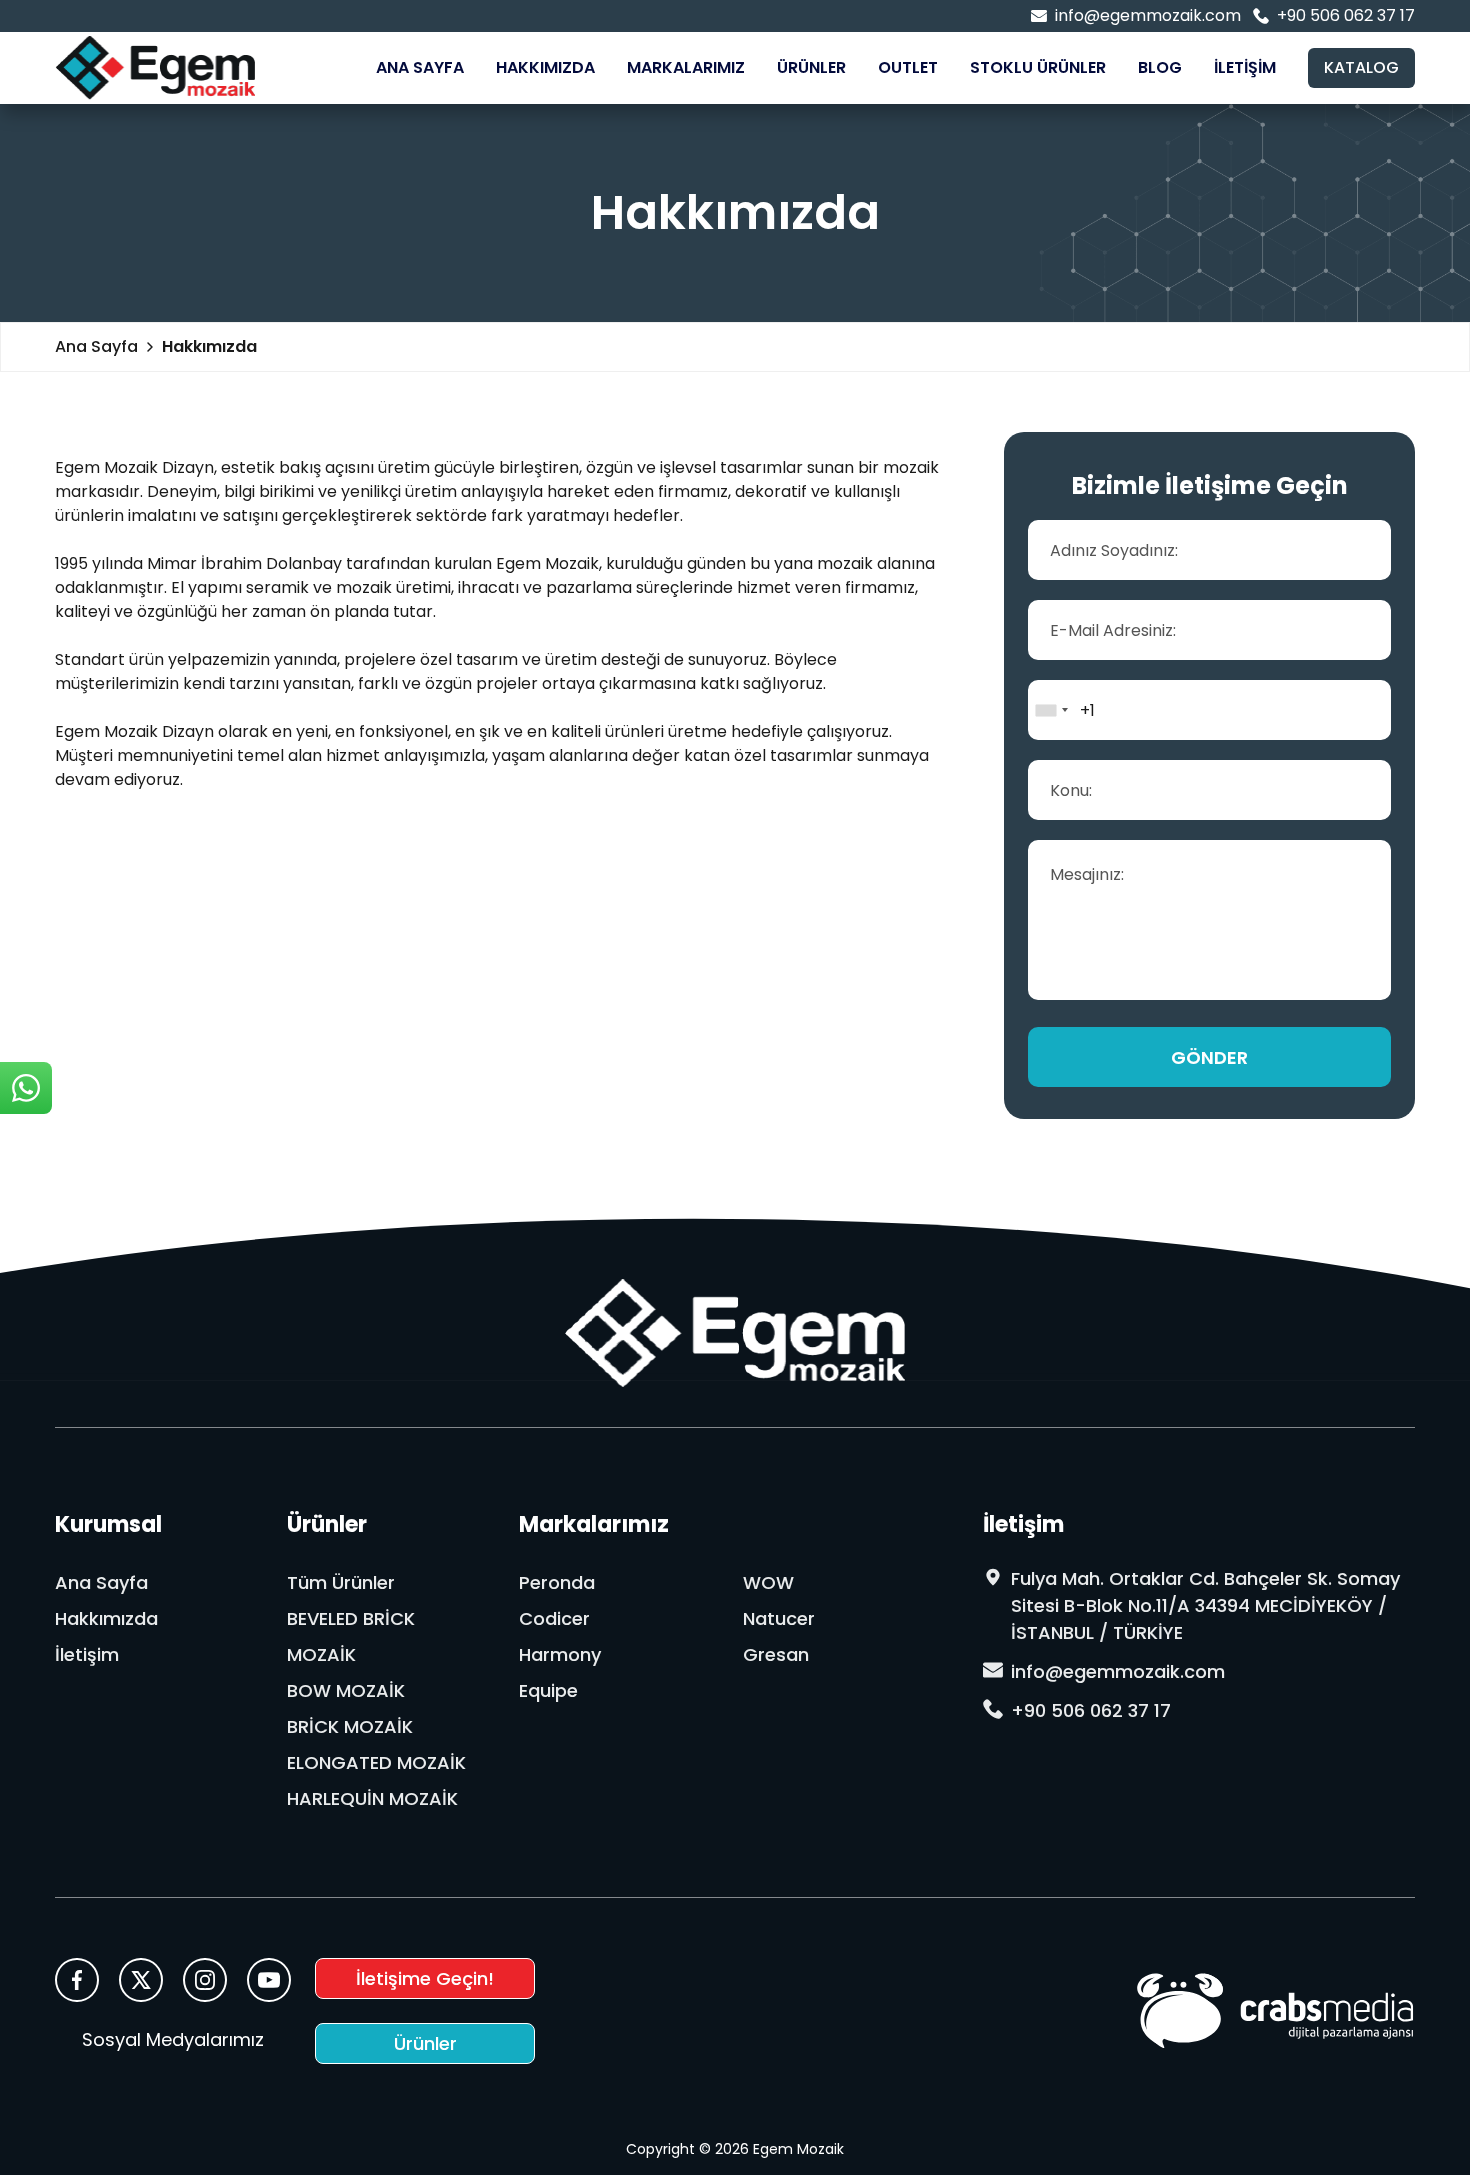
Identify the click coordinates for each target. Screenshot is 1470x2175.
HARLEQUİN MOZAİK (372, 1798)
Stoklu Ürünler (1038, 67)
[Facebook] (77, 1980)
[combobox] (1051, 710)
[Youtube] (269, 1980)
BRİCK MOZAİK (350, 1726)
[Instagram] (205, 1980)
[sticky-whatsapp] (26, 1088)
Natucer (779, 1618)
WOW (768, 1582)
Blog (1160, 67)
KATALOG (1361, 67)
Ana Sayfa (420, 67)
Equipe (548, 1690)
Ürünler (811, 67)
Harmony (560, 1654)
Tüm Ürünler (341, 1582)
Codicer (554, 1618)
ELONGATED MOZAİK (376, 1762)
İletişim (1245, 67)
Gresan (776, 1654)
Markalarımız (686, 67)
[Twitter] (141, 1980)
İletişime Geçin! (425, 1978)
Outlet (908, 67)
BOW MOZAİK (346, 1690)
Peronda (557, 1582)
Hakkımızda (545, 67)
